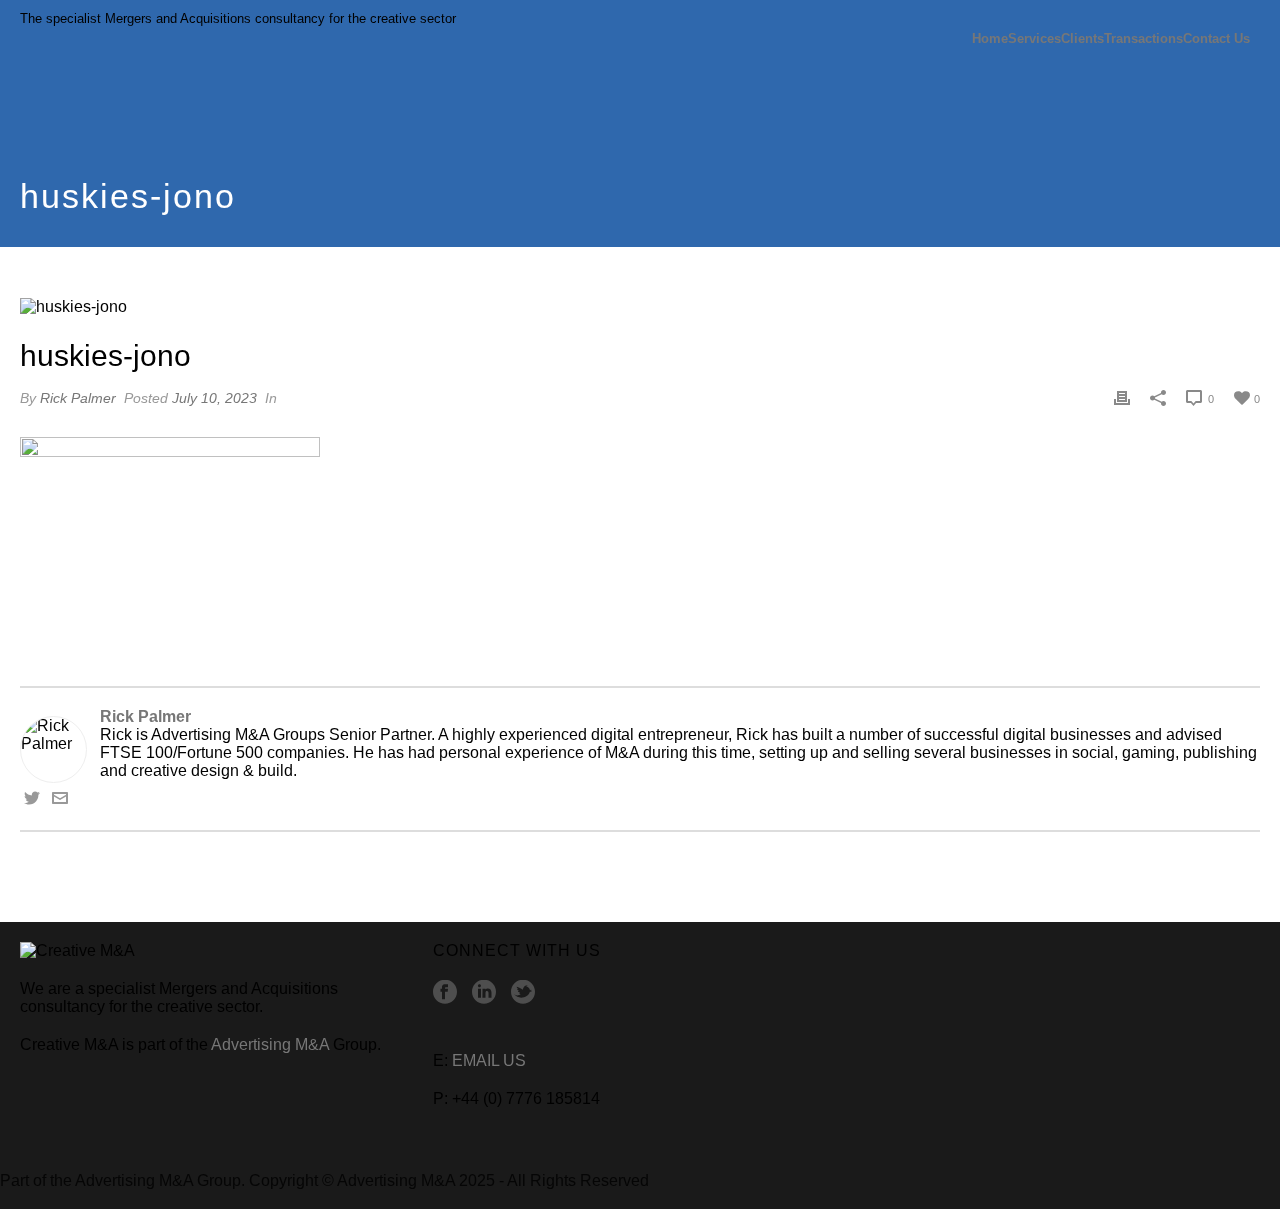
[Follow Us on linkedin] (484, 993)
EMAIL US (489, 1060)
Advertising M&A (270, 1044)
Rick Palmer (78, 398)
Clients (1082, 39)
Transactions (1143, 39)
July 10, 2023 (214, 398)
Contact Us (1216, 39)
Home (990, 39)
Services (1034, 39)
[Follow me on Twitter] (32, 800)
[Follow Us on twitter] (523, 993)
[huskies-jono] (640, 306)
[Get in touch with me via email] (60, 800)
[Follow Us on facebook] (445, 993)
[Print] (1122, 398)
